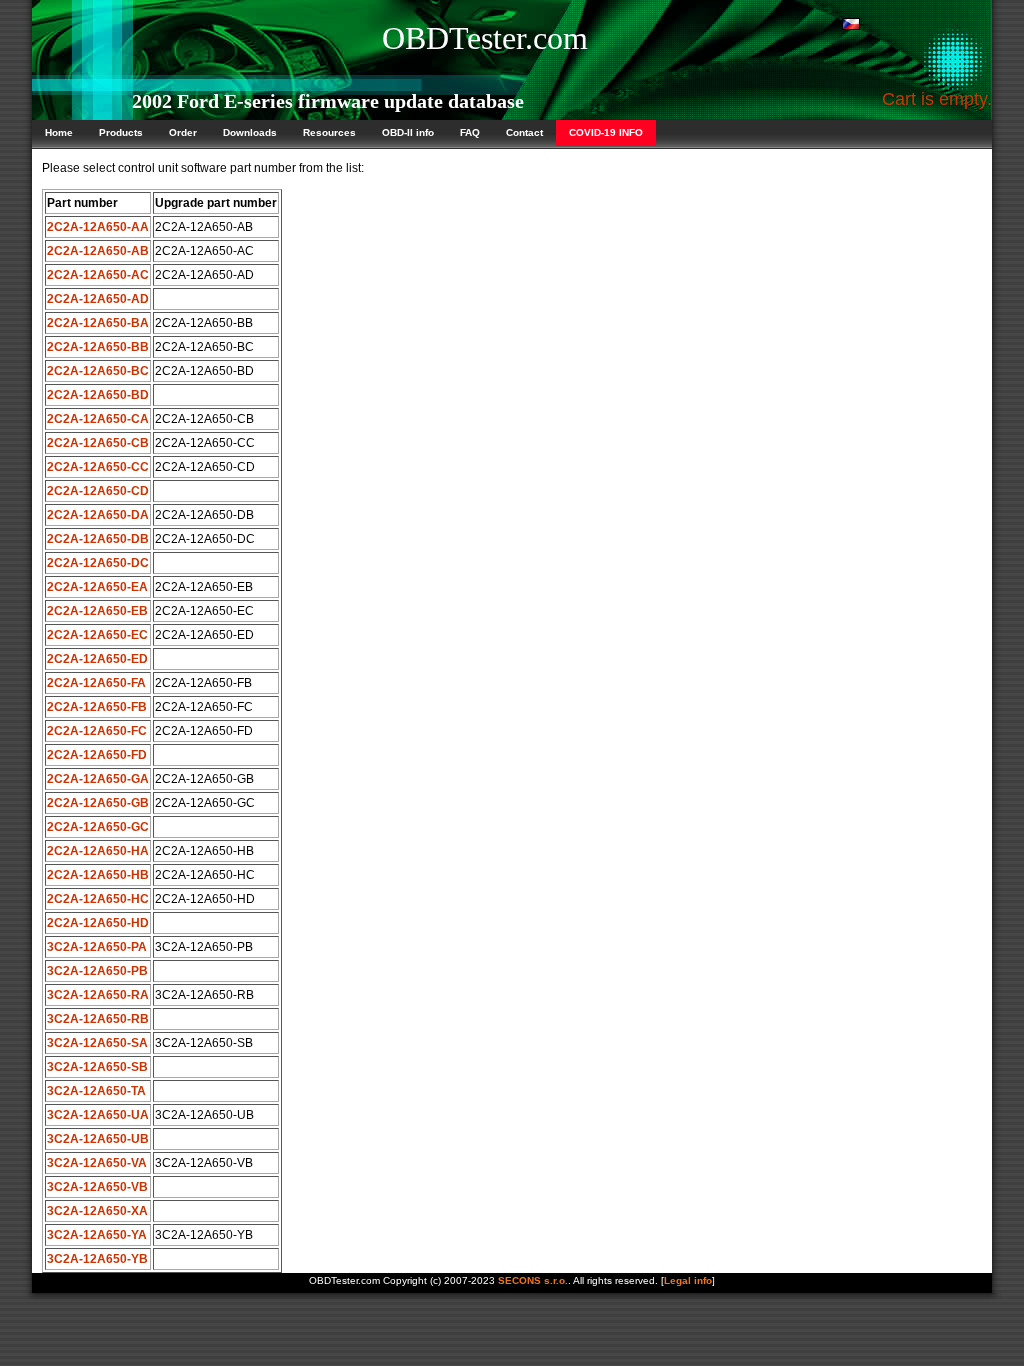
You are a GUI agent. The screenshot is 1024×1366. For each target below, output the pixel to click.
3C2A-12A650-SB (97, 1067)
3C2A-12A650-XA (97, 1211)
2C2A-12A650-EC (97, 635)
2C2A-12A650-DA (98, 515)
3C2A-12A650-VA (97, 1163)
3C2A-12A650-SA (97, 1043)
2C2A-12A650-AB (98, 251)
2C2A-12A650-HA (98, 851)
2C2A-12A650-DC (98, 563)
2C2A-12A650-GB (98, 803)
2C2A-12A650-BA (98, 323)
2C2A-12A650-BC (98, 371)
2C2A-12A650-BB (98, 347)
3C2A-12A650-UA (98, 1115)
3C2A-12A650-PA (97, 947)
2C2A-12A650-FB (97, 707)
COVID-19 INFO (606, 132)
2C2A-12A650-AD (98, 299)
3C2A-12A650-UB (98, 1139)
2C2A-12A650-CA (98, 419)
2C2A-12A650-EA (97, 587)
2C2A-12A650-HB (98, 875)
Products (121, 132)
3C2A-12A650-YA (97, 1235)
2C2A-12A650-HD (98, 923)
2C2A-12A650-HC (98, 899)
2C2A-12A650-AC (98, 275)
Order (183, 132)
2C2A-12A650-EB (97, 611)
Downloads (250, 132)
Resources (329, 132)
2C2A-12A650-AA (98, 227)
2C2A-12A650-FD (97, 755)
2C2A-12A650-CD (98, 491)
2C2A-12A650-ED (97, 659)
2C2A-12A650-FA (96, 683)
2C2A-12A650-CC (98, 467)
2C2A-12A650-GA (98, 779)
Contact (524, 132)
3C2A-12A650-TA (96, 1091)
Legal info (688, 1280)
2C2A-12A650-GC (98, 827)
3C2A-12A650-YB (97, 1259)
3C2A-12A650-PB (97, 971)
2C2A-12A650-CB (98, 443)
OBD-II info (408, 132)
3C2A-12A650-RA (98, 995)
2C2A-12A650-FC (97, 731)
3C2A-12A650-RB (98, 1019)
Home (59, 132)
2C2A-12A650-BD (98, 395)
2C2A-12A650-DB (98, 539)
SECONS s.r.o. (533, 1280)
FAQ (470, 132)
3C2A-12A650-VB (97, 1187)
